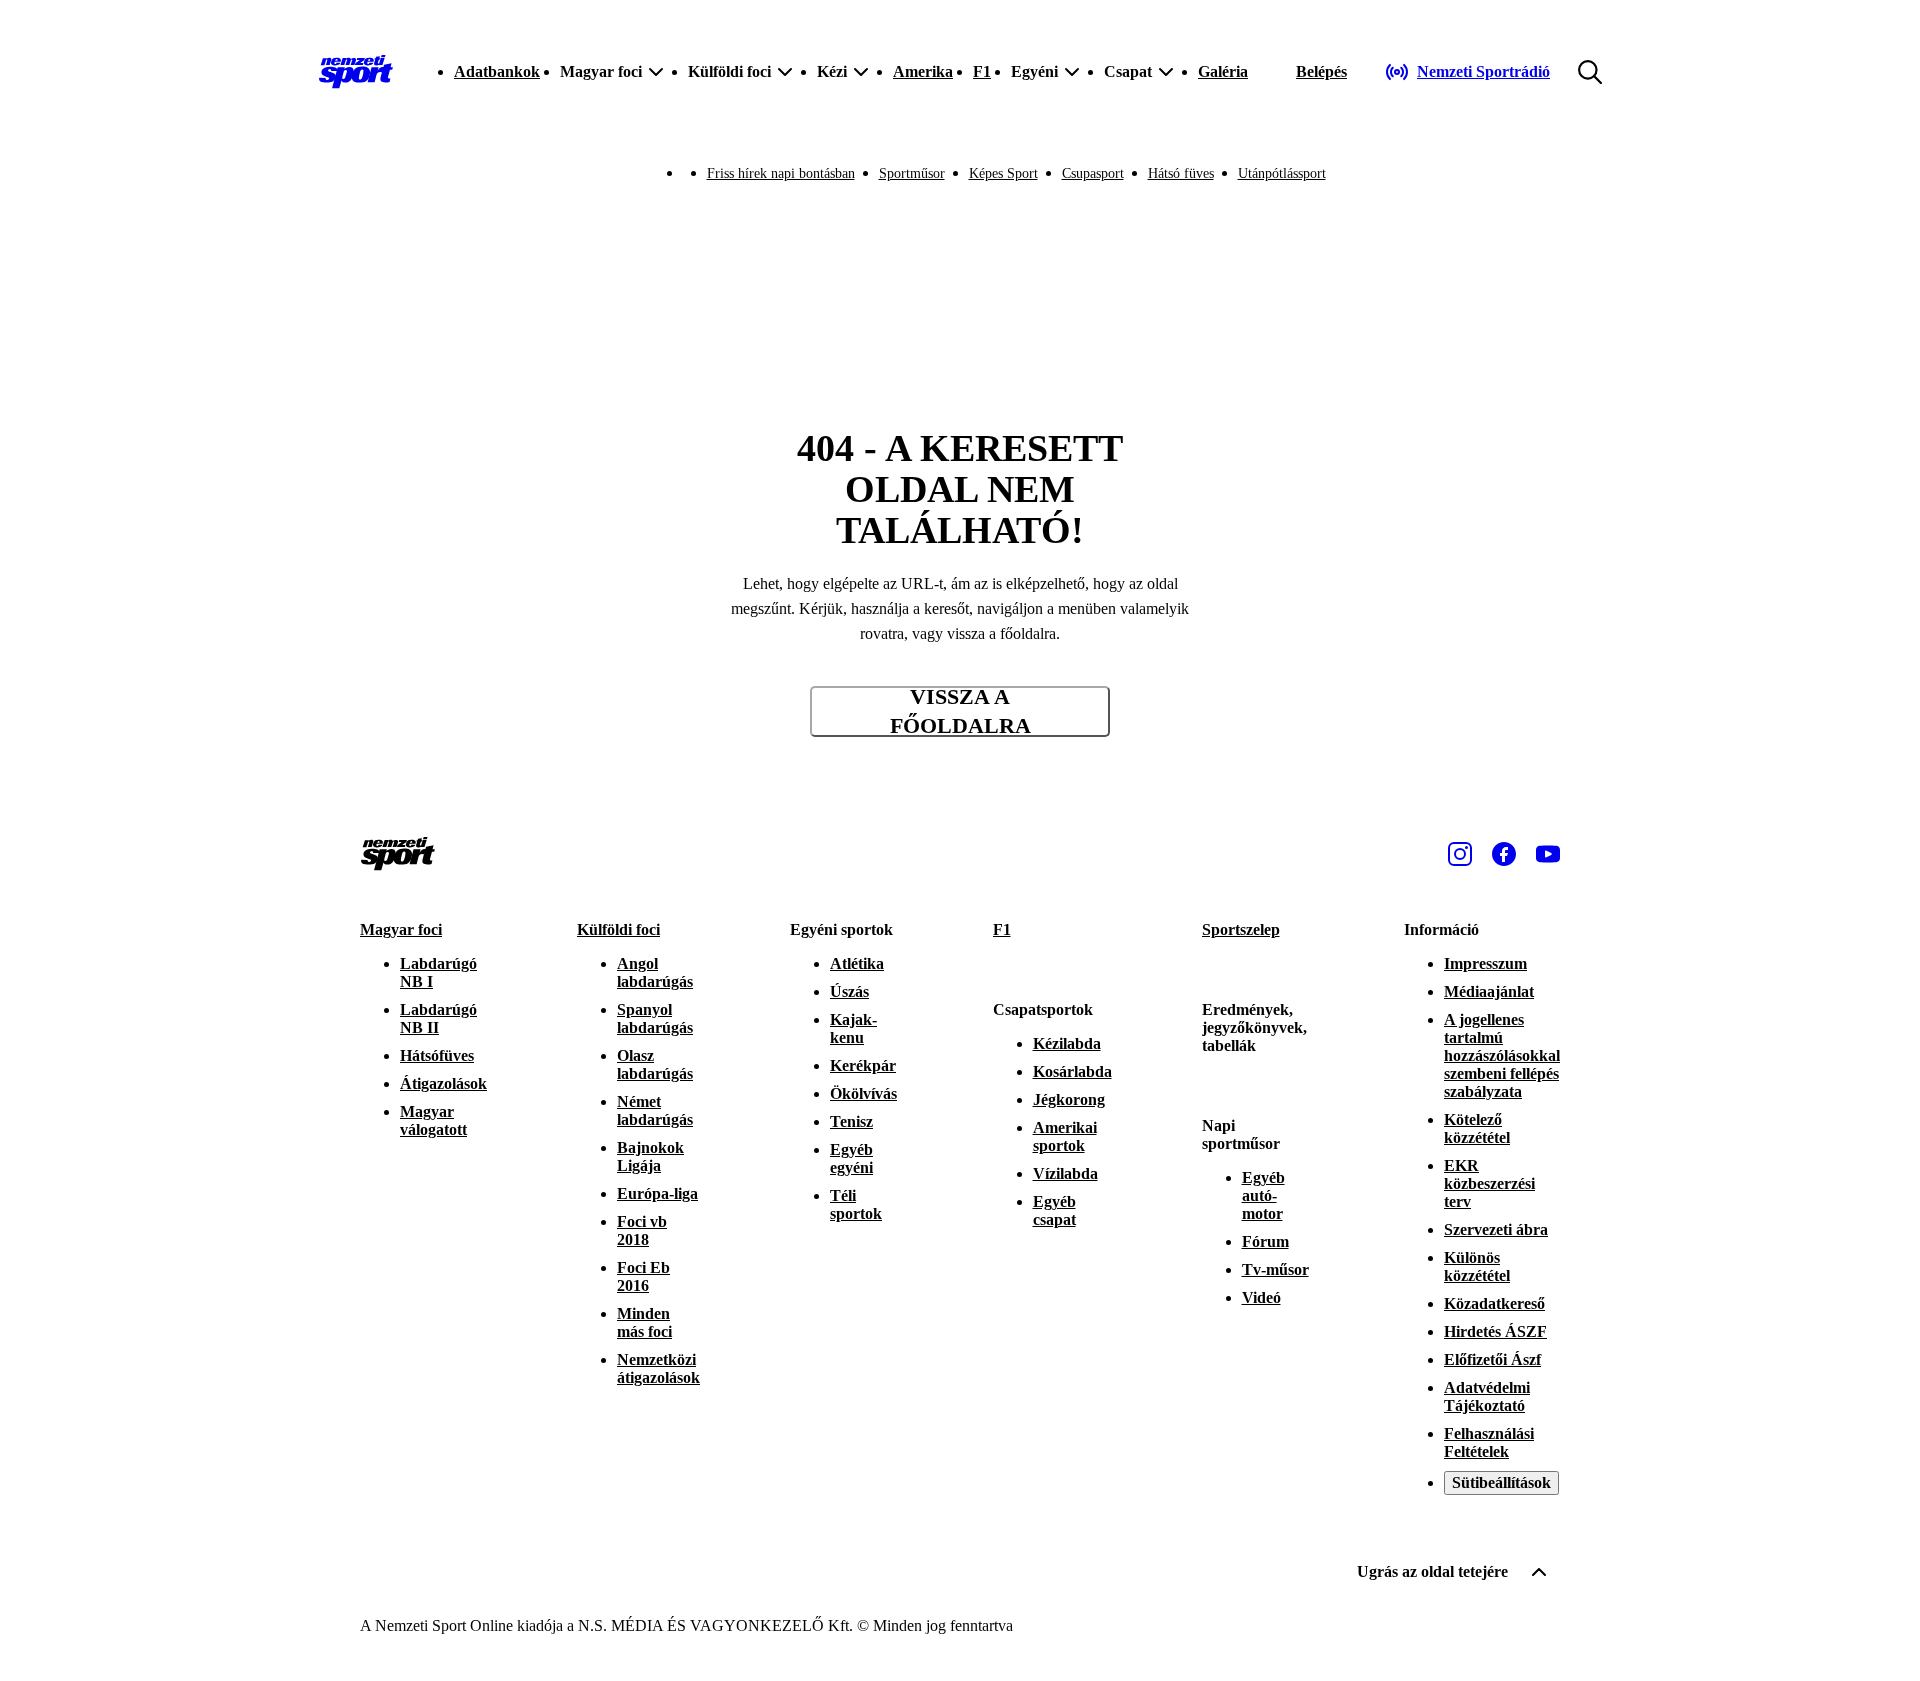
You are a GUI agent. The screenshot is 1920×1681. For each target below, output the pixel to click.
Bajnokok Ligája (650, 1156)
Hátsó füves (1181, 173)
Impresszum (1485, 963)
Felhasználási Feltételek (1489, 1442)
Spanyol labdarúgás (655, 1018)
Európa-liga (657, 1193)
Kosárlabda (1072, 1071)
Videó (1261, 1297)
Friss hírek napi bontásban (781, 173)
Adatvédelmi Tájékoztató (1487, 1396)
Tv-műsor (1275, 1269)
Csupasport (1093, 173)
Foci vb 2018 (642, 1230)
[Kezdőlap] (356, 72)
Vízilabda (1065, 1173)
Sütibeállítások (1501, 1482)
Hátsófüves (437, 1055)
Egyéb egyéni (851, 1158)
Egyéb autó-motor (1263, 1195)
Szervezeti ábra (1496, 1229)
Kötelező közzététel (1477, 1128)
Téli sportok (856, 1204)
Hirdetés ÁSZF (1495, 1331)
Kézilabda (1067, 1043)
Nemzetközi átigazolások (658, 1368)
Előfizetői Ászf (1492, 1359)
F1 (982, 71)
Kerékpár (863, 1065)
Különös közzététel (1477, 1266)
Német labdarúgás (655, 1110)
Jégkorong (1069, 1099)
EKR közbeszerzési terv (1489, 1183)
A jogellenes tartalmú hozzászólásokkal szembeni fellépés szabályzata (1502, 1055)
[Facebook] (1504, 854)
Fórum (1265, 1241)
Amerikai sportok (1065, 1136)
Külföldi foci (618, 929)
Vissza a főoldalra (960, 711)
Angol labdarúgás (655, 972)
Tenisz (851, 1121)
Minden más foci (644, 1322)
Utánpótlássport (1282, 173)
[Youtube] (1548, 854)
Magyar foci (401, 929)
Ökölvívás (863, 1093)
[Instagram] (1460, 854)
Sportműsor (912, 173)
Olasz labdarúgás (655, 1064)
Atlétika (857, 963)
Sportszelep (1241, 929)
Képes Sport (1003, 173)
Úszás (849, 991)
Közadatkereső (1494, 1303)
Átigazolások (443, 1083)
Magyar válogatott (433, 1120)
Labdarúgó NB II (438, 1018)
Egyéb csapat (1054, 1210)
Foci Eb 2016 (643, 1276)
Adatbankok (497, 71)
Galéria (1223, 71)
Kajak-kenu (853, 1028)
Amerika (923, 71)
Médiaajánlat (1489, 991)
